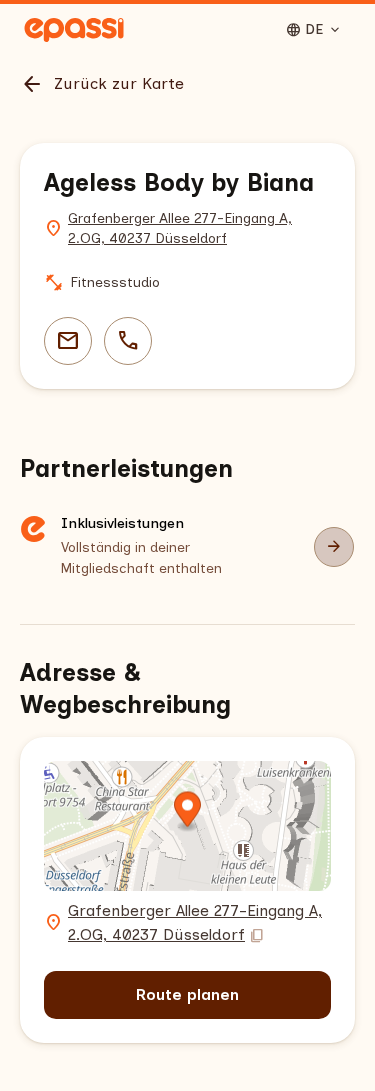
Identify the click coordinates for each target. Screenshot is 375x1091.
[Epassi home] (74, 30)
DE (314, 30)
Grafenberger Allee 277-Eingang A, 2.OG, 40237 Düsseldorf (180, 228)
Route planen (187, 994)
